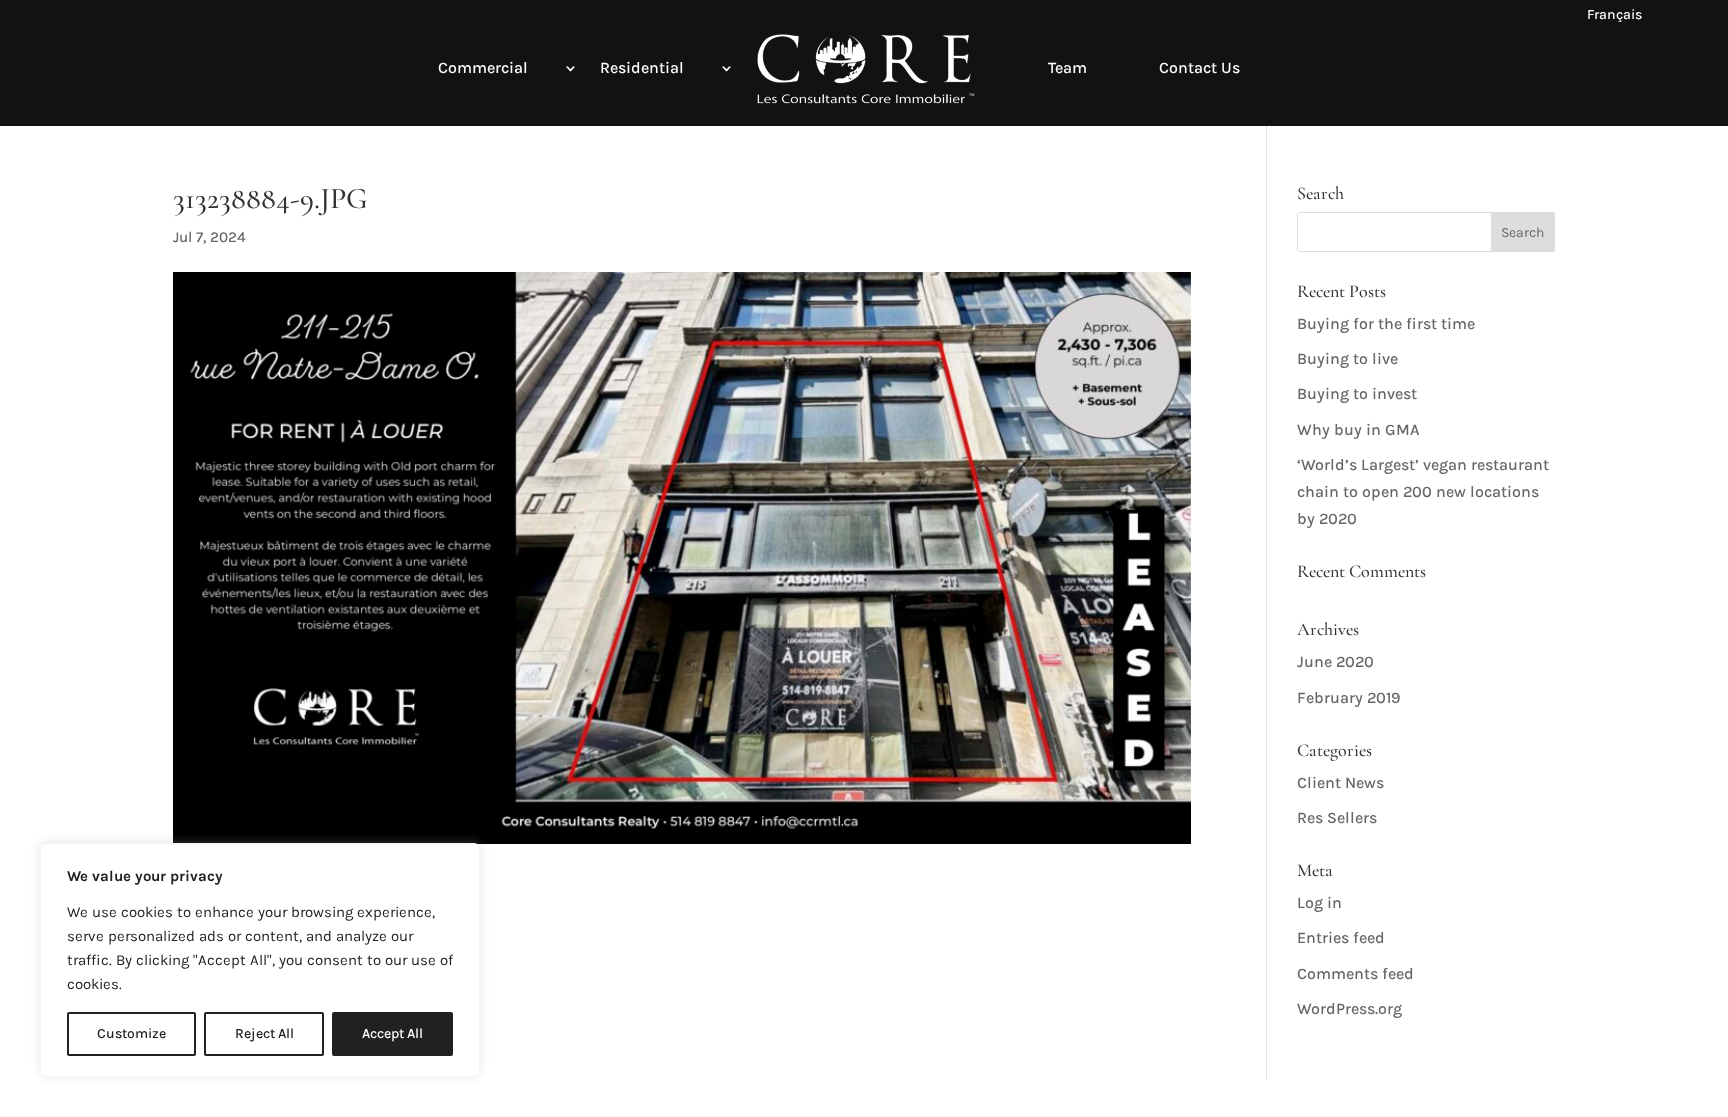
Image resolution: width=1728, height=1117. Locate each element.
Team (1067, 67)
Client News (1340, 782)
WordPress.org (1349, 1008)
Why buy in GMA (1358, 429)
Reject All (264, 1033)
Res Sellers (1337, 817)
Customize (131, 1033)
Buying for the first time (1386, 323)
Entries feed (1341, 937)
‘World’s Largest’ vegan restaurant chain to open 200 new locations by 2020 (1423, 491)
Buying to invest (1357, 393)
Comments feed (1355, 973)
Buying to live (1347, 358)
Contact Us (1199, 67)
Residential (642, 67)
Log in (1319, 902)
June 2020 (1335, 661)
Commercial (483, 67)
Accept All (392, 1033)
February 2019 (1348, 697)
